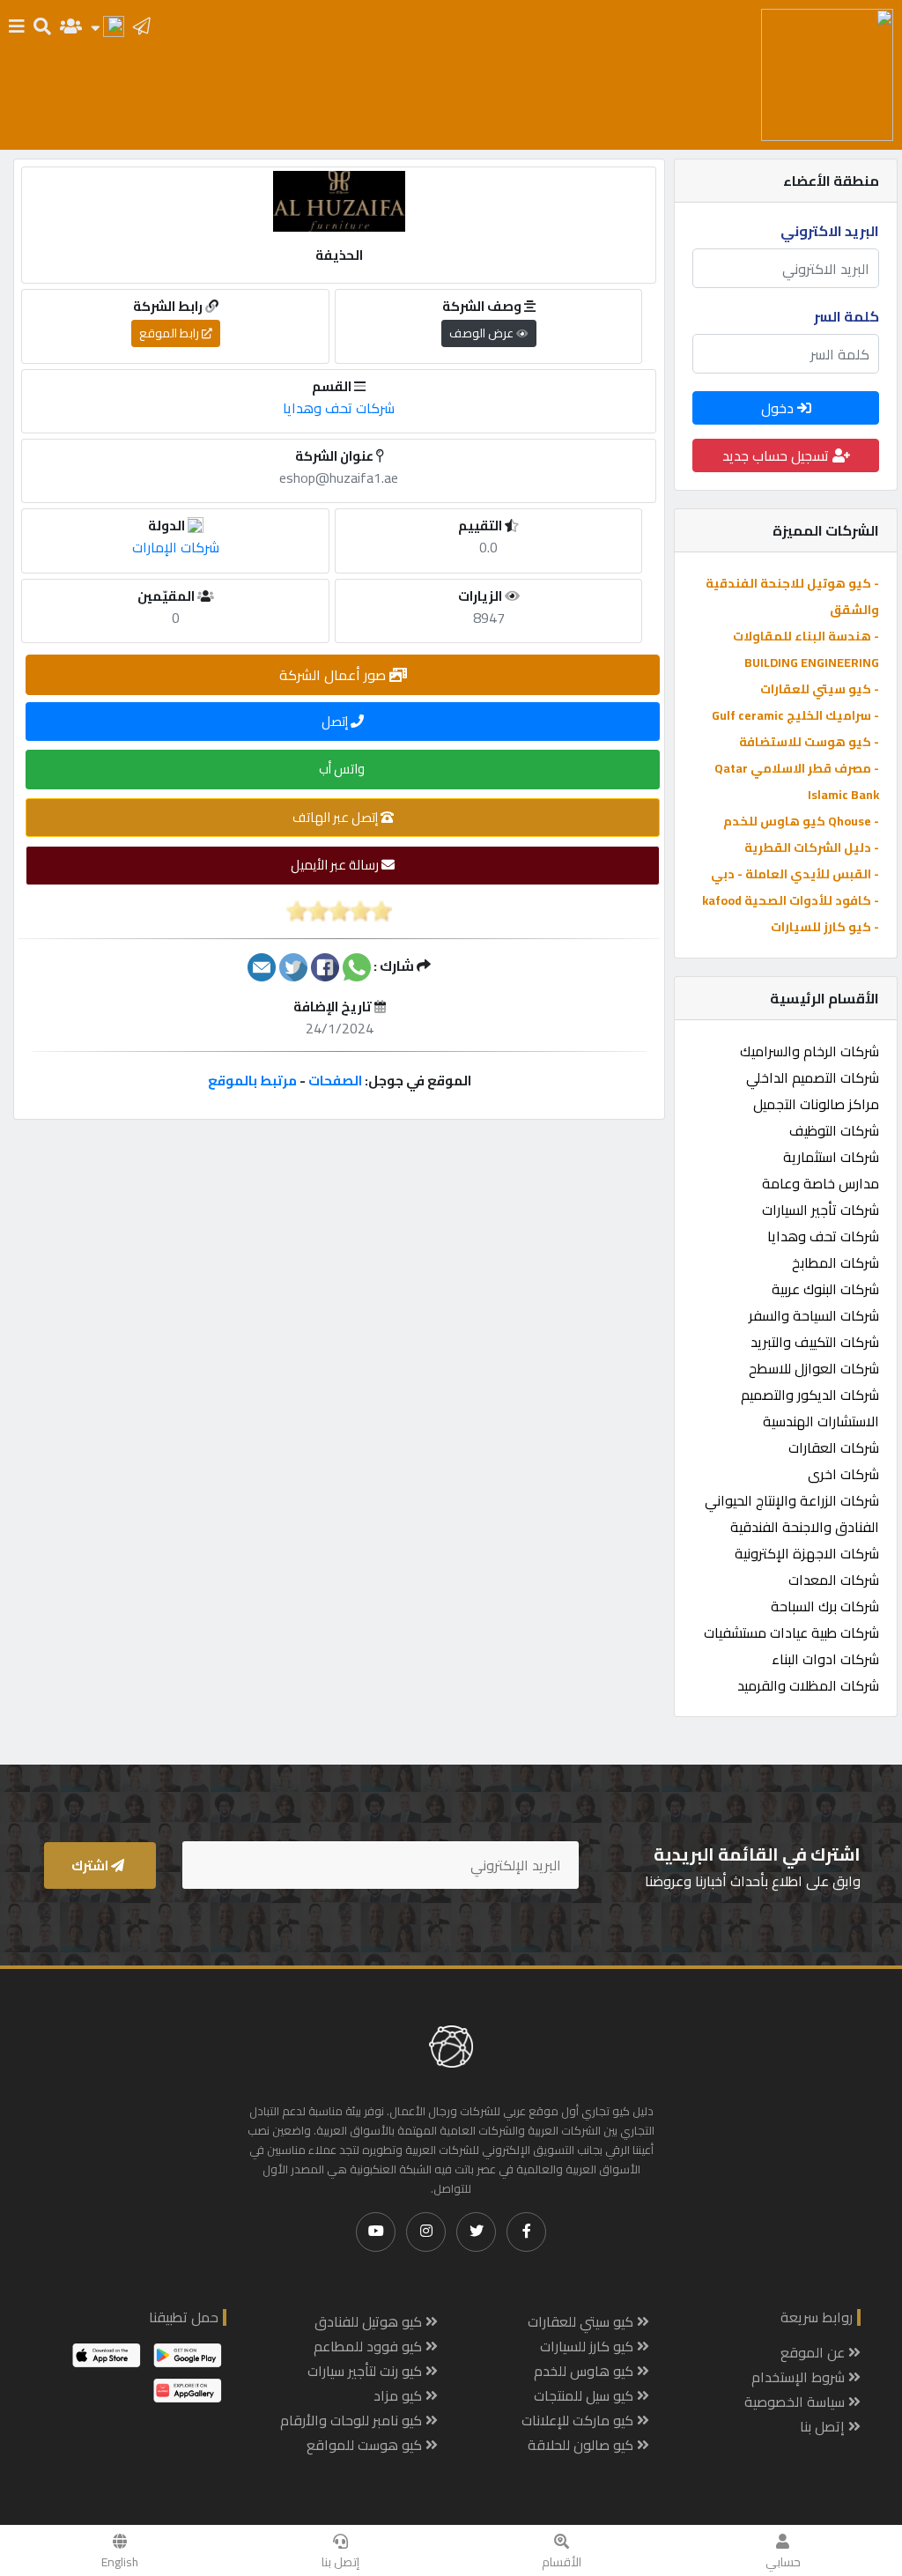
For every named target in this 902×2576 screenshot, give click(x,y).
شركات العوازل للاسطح (814, 1368)
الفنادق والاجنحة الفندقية (805, 1527)
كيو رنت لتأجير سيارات (366, 2371)
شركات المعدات (834, 1580)
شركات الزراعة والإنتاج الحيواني (792, 1500)
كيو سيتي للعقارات (582, 2321)
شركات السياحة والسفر (814, 1315)
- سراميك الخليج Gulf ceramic (795, 715)
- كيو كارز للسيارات (825, 927)
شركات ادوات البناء (825, 1659)
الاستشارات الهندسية (821, 1421)
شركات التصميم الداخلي (813, 1077)
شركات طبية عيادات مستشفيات (791, 1632)
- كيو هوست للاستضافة (809, 742)
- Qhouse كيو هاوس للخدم (801, 821)
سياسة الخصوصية (796, 2402)
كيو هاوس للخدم (585, 2371)
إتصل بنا (340, 2562)
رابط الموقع (170, 333)
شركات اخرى (843, 1474)
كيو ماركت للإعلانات (579, 2420)
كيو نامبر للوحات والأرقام (353, 2420)
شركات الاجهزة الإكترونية (807, 1553)
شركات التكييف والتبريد (815, 1342)
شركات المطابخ (835, 1262)
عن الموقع (814, 2352)
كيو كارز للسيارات (588, 2346)
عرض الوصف (483, 333)
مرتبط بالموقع (252, 1081)
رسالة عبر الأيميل (336, 865)
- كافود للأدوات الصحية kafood (791, 900)
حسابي (783, 2562)
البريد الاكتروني (830, 231)
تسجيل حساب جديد (777, 455)
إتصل (336, 721)
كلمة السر (847, 316)
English (120, 2562)
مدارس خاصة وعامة (821, 1183)
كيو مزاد (399, 2395)
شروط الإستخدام (800, 2377)
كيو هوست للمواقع (366, 2445)
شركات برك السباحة (825, 1606)
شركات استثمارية (831, 1157)
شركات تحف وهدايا (823, 1236)
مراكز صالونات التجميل (816, 1104)
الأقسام (562, 2562)
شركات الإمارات (176, 547)
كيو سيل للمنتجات (585, 2395)
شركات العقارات (834, 1447)
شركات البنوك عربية (825, 1289)
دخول (779, 408)
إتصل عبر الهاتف (336, 817)
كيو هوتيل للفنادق (370, 2321)
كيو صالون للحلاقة (582, 2445)
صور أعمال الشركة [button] (334, 675)
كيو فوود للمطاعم (370, 2346)
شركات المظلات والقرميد (808, 1685)
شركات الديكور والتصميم (810, 1395)
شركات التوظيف (834, 1130)
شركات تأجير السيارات (821, 1210)
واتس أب (343, 769)
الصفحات (335, 1081)
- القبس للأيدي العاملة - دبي (795, 874)
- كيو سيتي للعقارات (820, 689)
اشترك (91, 1865)
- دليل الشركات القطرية (812, 848)
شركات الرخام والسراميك (810, 1051)
